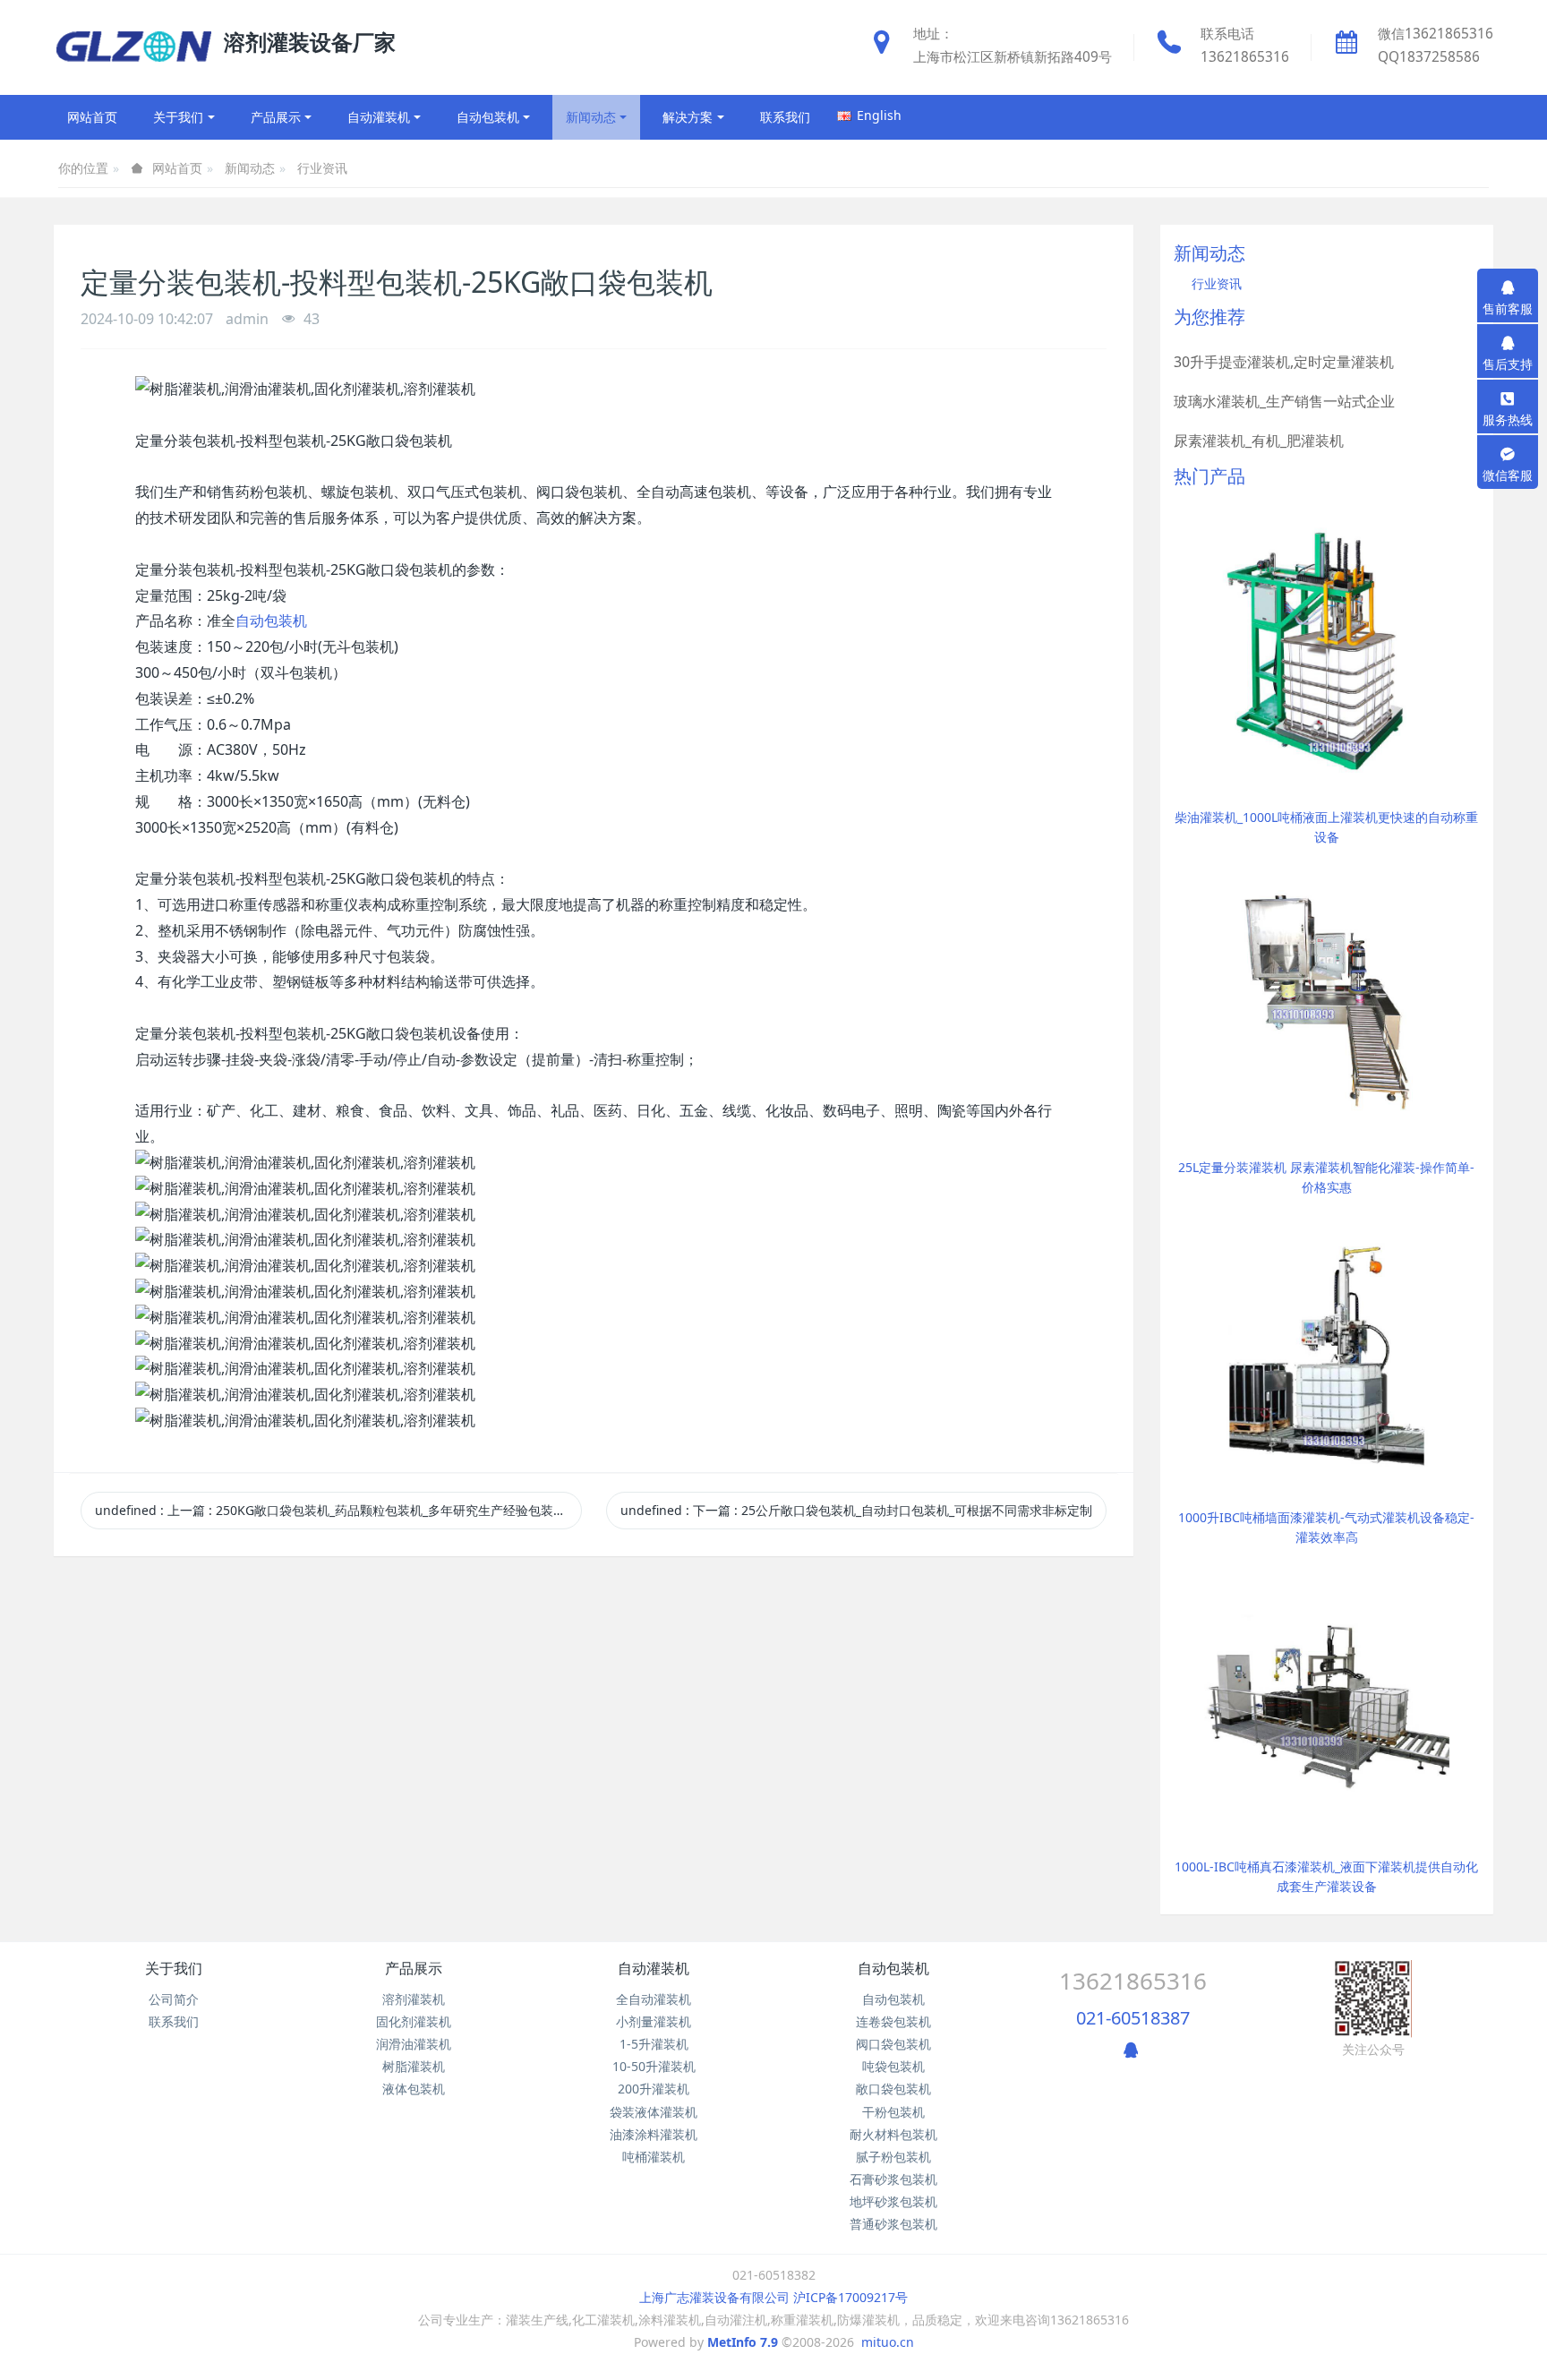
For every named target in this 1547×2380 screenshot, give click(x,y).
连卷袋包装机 (893, 2021)
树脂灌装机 (414, 2066)
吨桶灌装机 (654, 2157)
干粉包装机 (893, 2112)
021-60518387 (1133, 2018)
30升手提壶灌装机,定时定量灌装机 (1284, 362)
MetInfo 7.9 (743, 2342)
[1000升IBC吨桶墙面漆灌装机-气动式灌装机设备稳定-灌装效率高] (1327, 1349)
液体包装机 (414, 2089)
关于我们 (174, 1968)
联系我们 (174, 2021)
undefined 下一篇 (856, 1510)
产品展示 (414, 1968)
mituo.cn (888, 2342)
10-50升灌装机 (654, 2066)
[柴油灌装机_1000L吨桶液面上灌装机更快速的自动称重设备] (1327, 649)
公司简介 (174, 1999)
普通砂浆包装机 (893, 2224)
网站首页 (92, 117)
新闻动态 (250, 168)
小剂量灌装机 (654, 2021)
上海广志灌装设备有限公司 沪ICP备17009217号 (773, 2297)
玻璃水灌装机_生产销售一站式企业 (1284, 401)
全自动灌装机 (654, 1999)
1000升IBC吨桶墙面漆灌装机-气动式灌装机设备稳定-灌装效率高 (1326, 1527)
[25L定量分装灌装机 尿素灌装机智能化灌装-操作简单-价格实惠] (1327, 999)
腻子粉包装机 (893, 2157)
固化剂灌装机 (414, 2021)
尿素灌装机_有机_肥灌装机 (1259, 441)
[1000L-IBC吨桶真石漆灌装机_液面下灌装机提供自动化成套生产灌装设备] (1327, 1698)
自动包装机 (271, 621)
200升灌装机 (654, 2089)
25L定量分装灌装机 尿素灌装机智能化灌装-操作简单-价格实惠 (1326, 1177)
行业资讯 (322, 168)
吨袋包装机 (893, 2066)
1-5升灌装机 (654, 2044)
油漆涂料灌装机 (654, 2134)
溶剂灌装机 (414, 1999)
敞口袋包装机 (893, 2089)
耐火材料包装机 (893, 2134)
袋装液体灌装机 (654, 2112)
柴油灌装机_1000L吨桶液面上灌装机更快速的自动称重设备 (1326, 827)
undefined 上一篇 (337, 1510)
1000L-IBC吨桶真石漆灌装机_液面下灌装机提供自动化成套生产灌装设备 (1326, 1876)
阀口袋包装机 (893, 2044)
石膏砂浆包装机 (893, 2179)
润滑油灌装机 (414, 2044)
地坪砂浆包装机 (893, 2201)
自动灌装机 (654, 1968)
